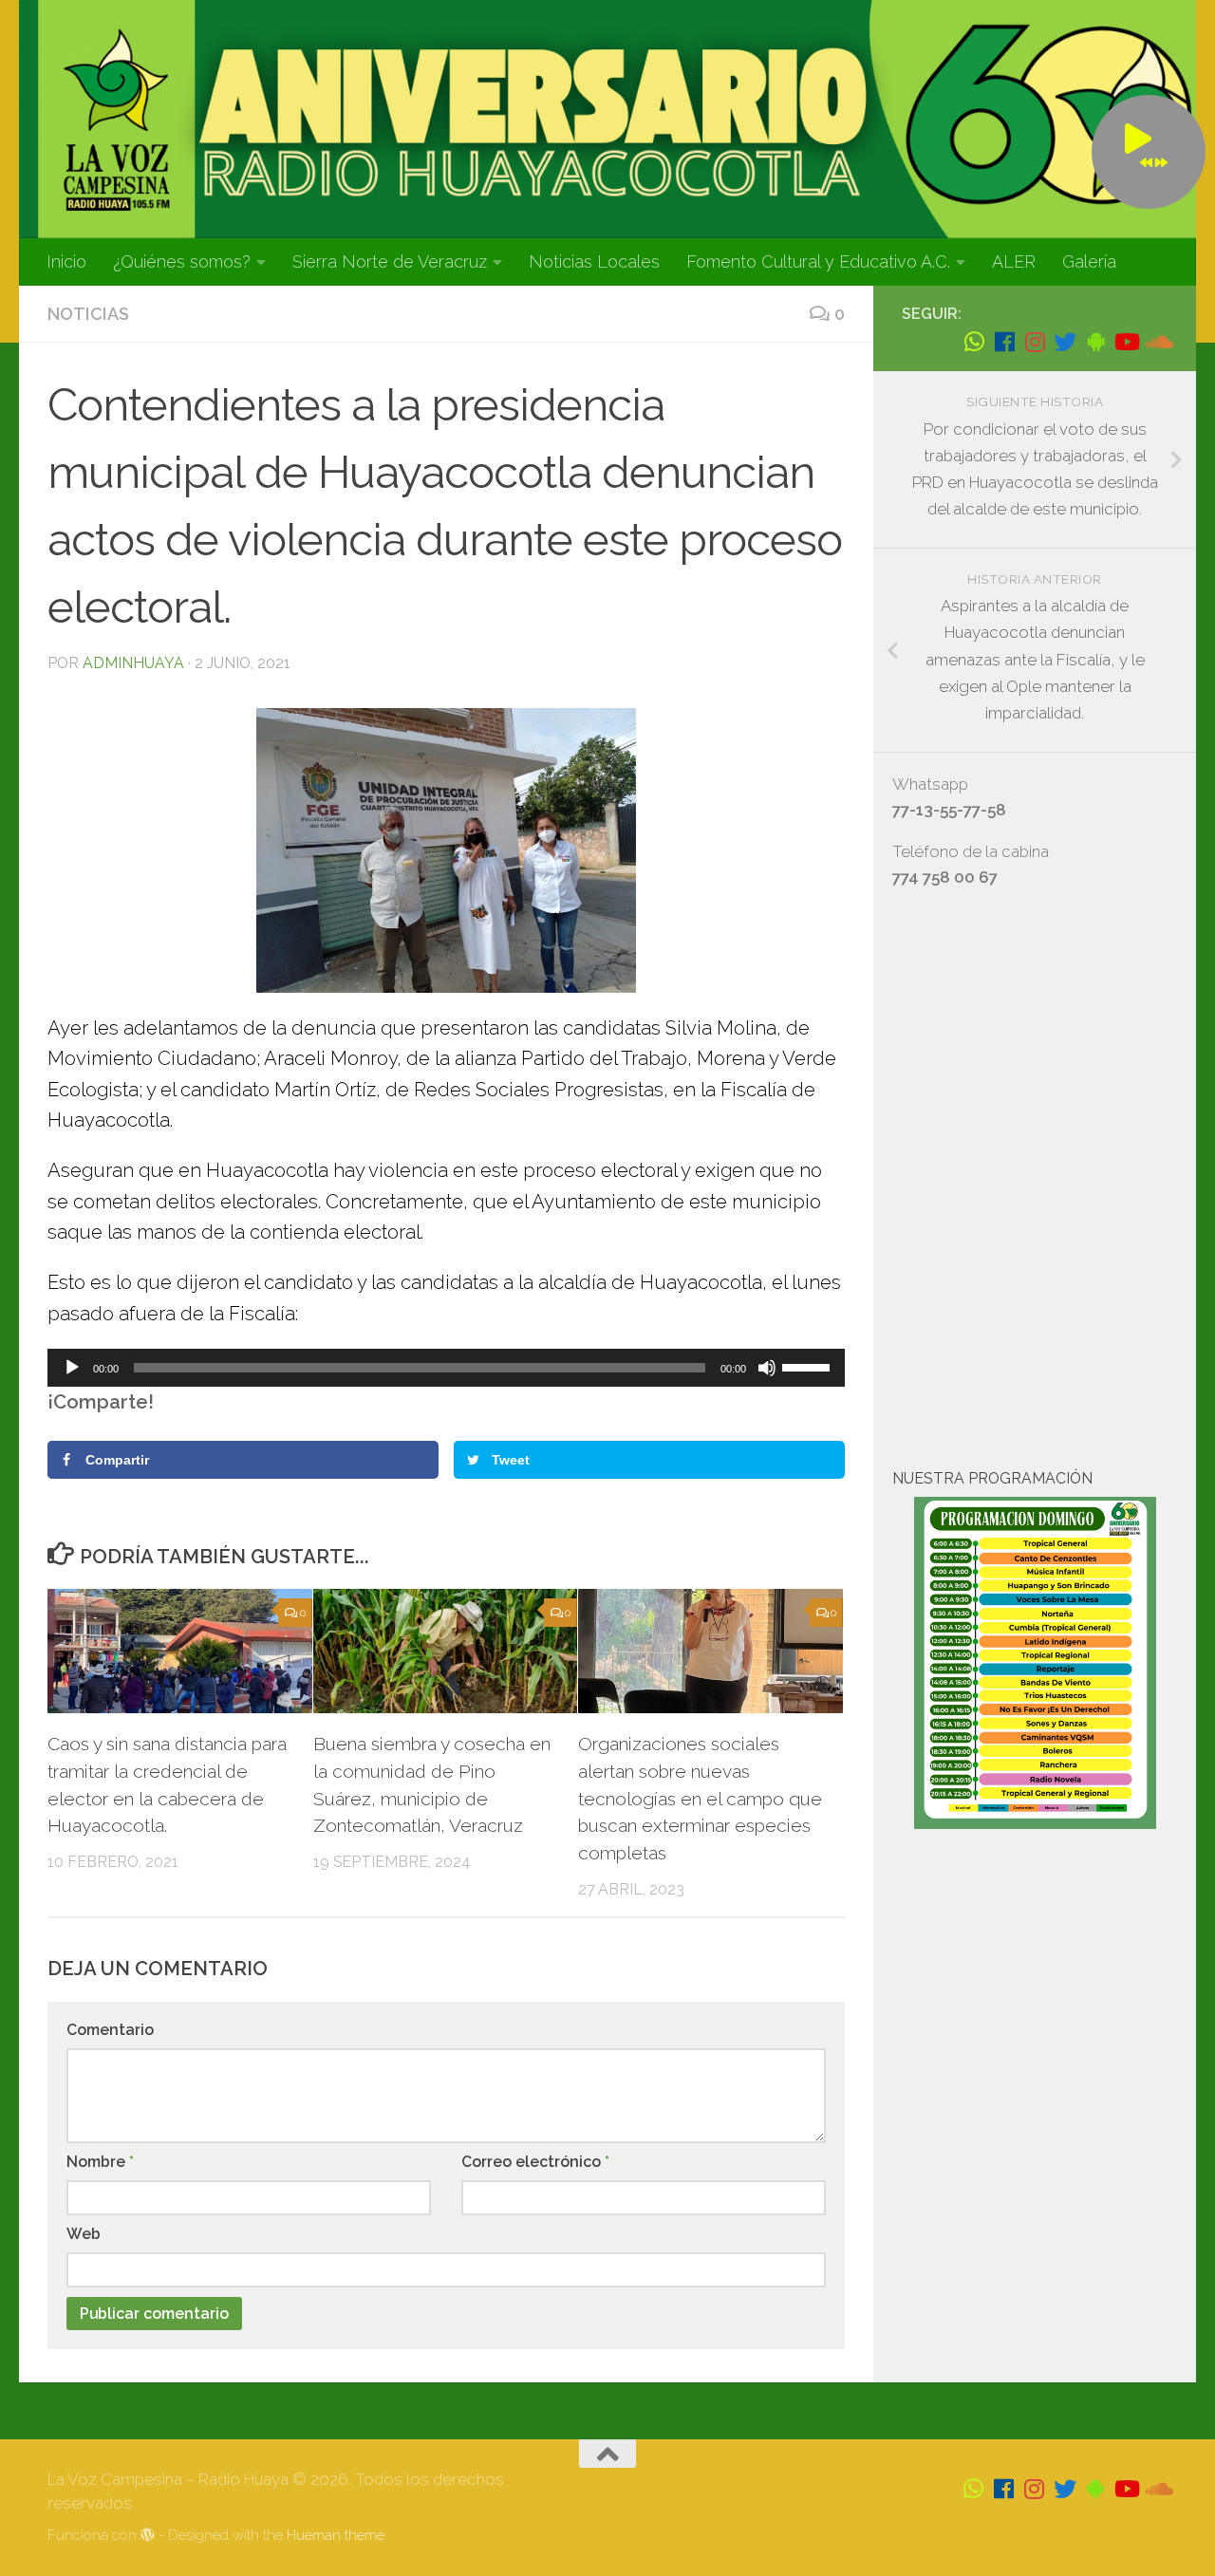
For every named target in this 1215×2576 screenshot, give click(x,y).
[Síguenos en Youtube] (1126, 342)
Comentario (110, 2030)
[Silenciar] (767, 1368)
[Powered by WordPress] (148, 2536)
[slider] (809, 1366)
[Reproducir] (72, 1368)
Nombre (100, 2162)
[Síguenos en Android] (1095, 342)
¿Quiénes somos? (182, 261)
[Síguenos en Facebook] (1004, 342)
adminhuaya (133, 663)
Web (84, 2234)
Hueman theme (336, 2535)
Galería (1089, 261)
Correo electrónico (535, 2162)
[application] (446, 1368)
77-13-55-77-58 (949, 810)
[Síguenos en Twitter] (1065, 342)
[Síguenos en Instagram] (1035, 342)
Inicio (66, 261)
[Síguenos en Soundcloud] (1156, 342)
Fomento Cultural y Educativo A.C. (818, 261)
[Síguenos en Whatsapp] (974, 342)
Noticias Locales (594, 261)
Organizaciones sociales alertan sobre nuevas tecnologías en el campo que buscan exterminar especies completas (700, 1798)
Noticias (88, 314)
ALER (1014, 261)
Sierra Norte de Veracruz (390, 261)
